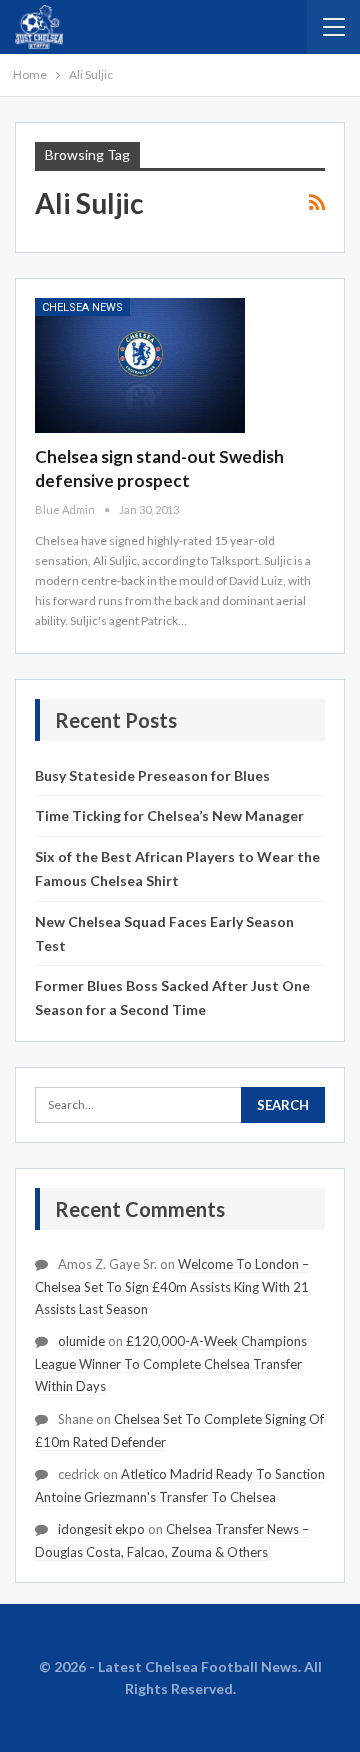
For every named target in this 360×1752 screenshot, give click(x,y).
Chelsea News (82, 307)
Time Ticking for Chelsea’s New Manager (169, 815)
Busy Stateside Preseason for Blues (152, 775)
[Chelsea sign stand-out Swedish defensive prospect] (140, 365)
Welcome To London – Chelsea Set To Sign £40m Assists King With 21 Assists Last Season (172, 1286)
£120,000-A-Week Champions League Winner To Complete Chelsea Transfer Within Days (171, 1363)
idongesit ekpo (101, 1529)
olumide (81, 1341)
